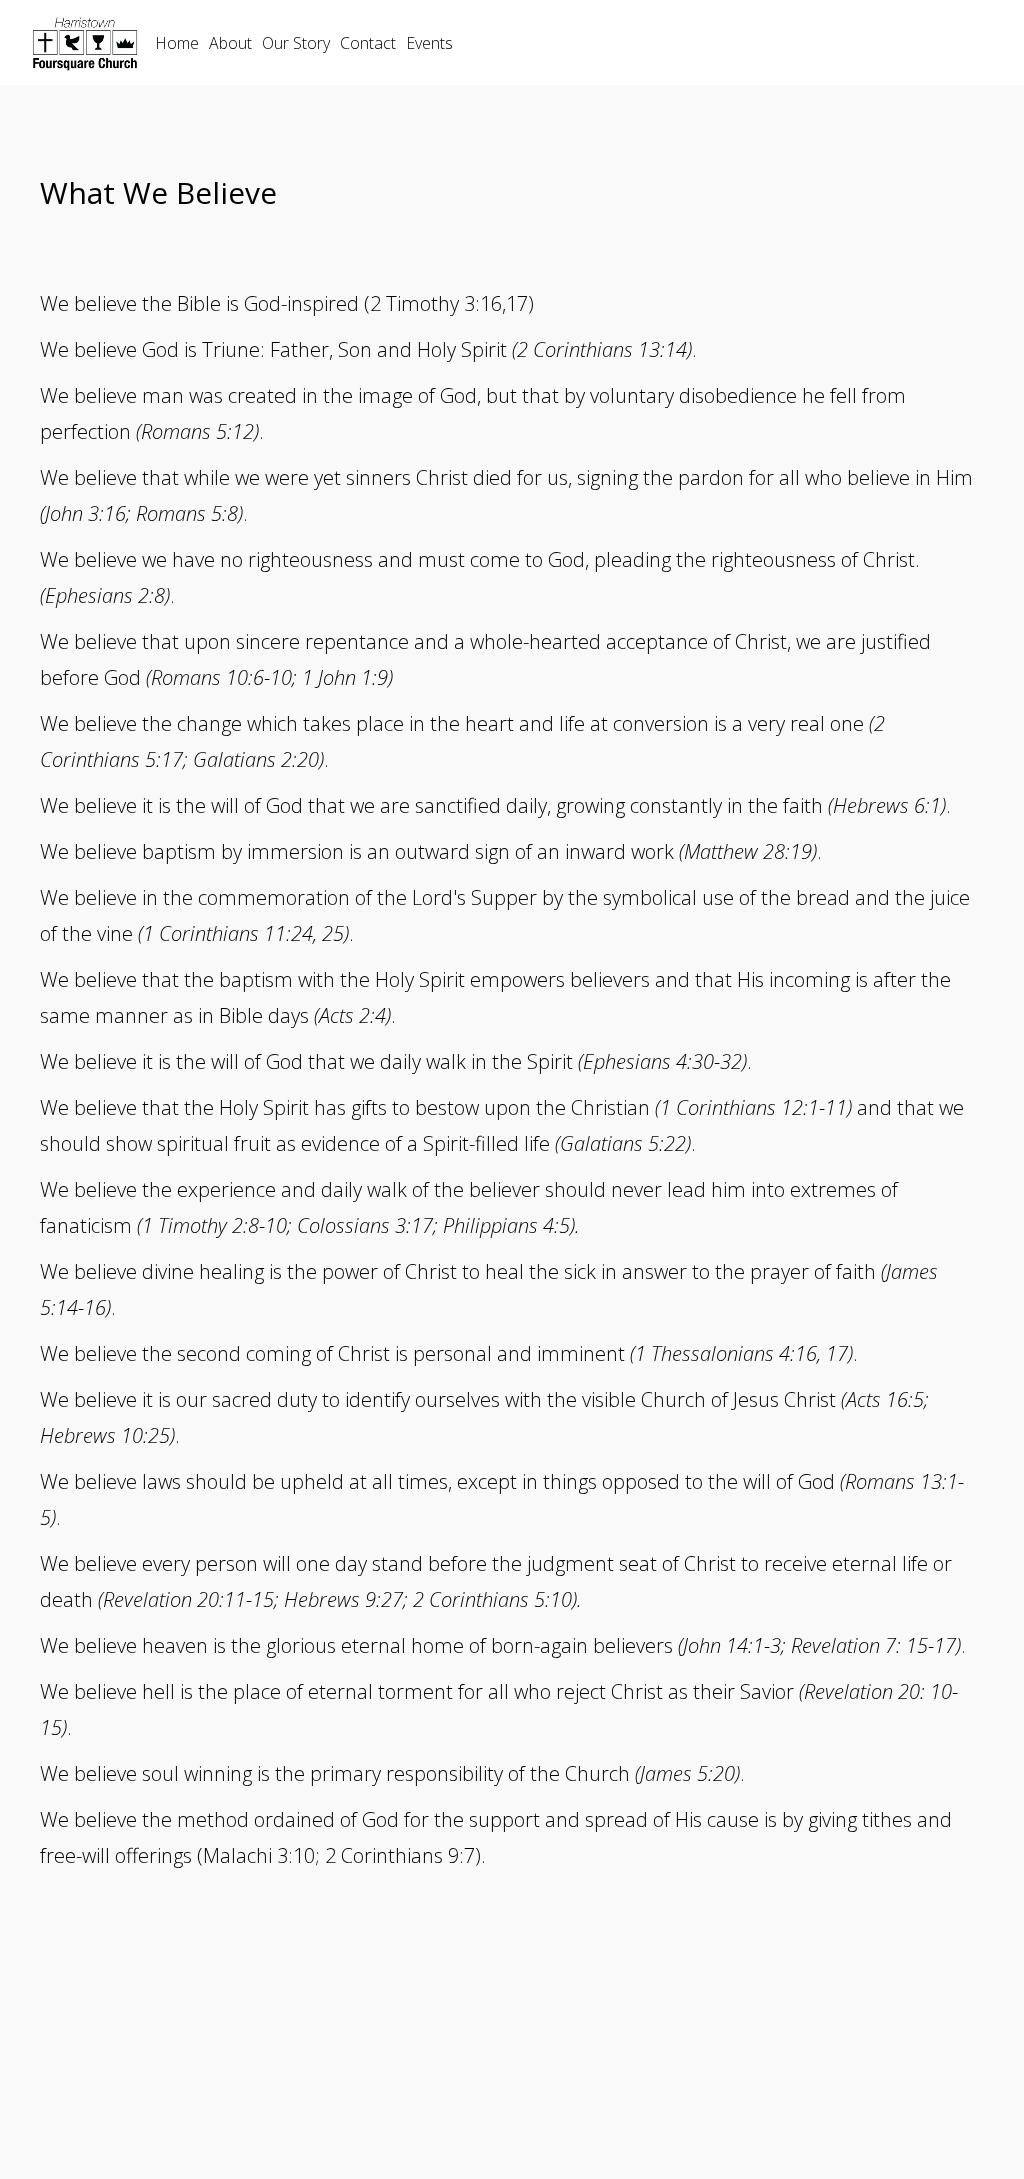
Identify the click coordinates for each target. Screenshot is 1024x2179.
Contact (368, 43)
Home (177, 43)
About (230, 43)
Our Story (296, 43)
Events (429, 43)
